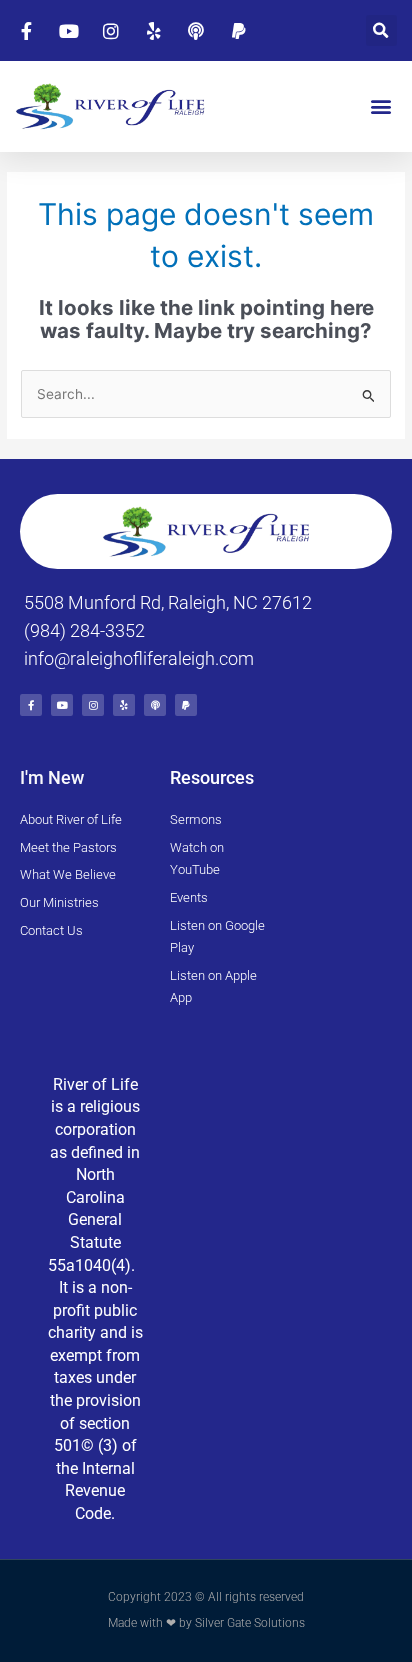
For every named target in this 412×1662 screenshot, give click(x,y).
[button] (381, 30)
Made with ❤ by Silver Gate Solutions (206, 1623)
